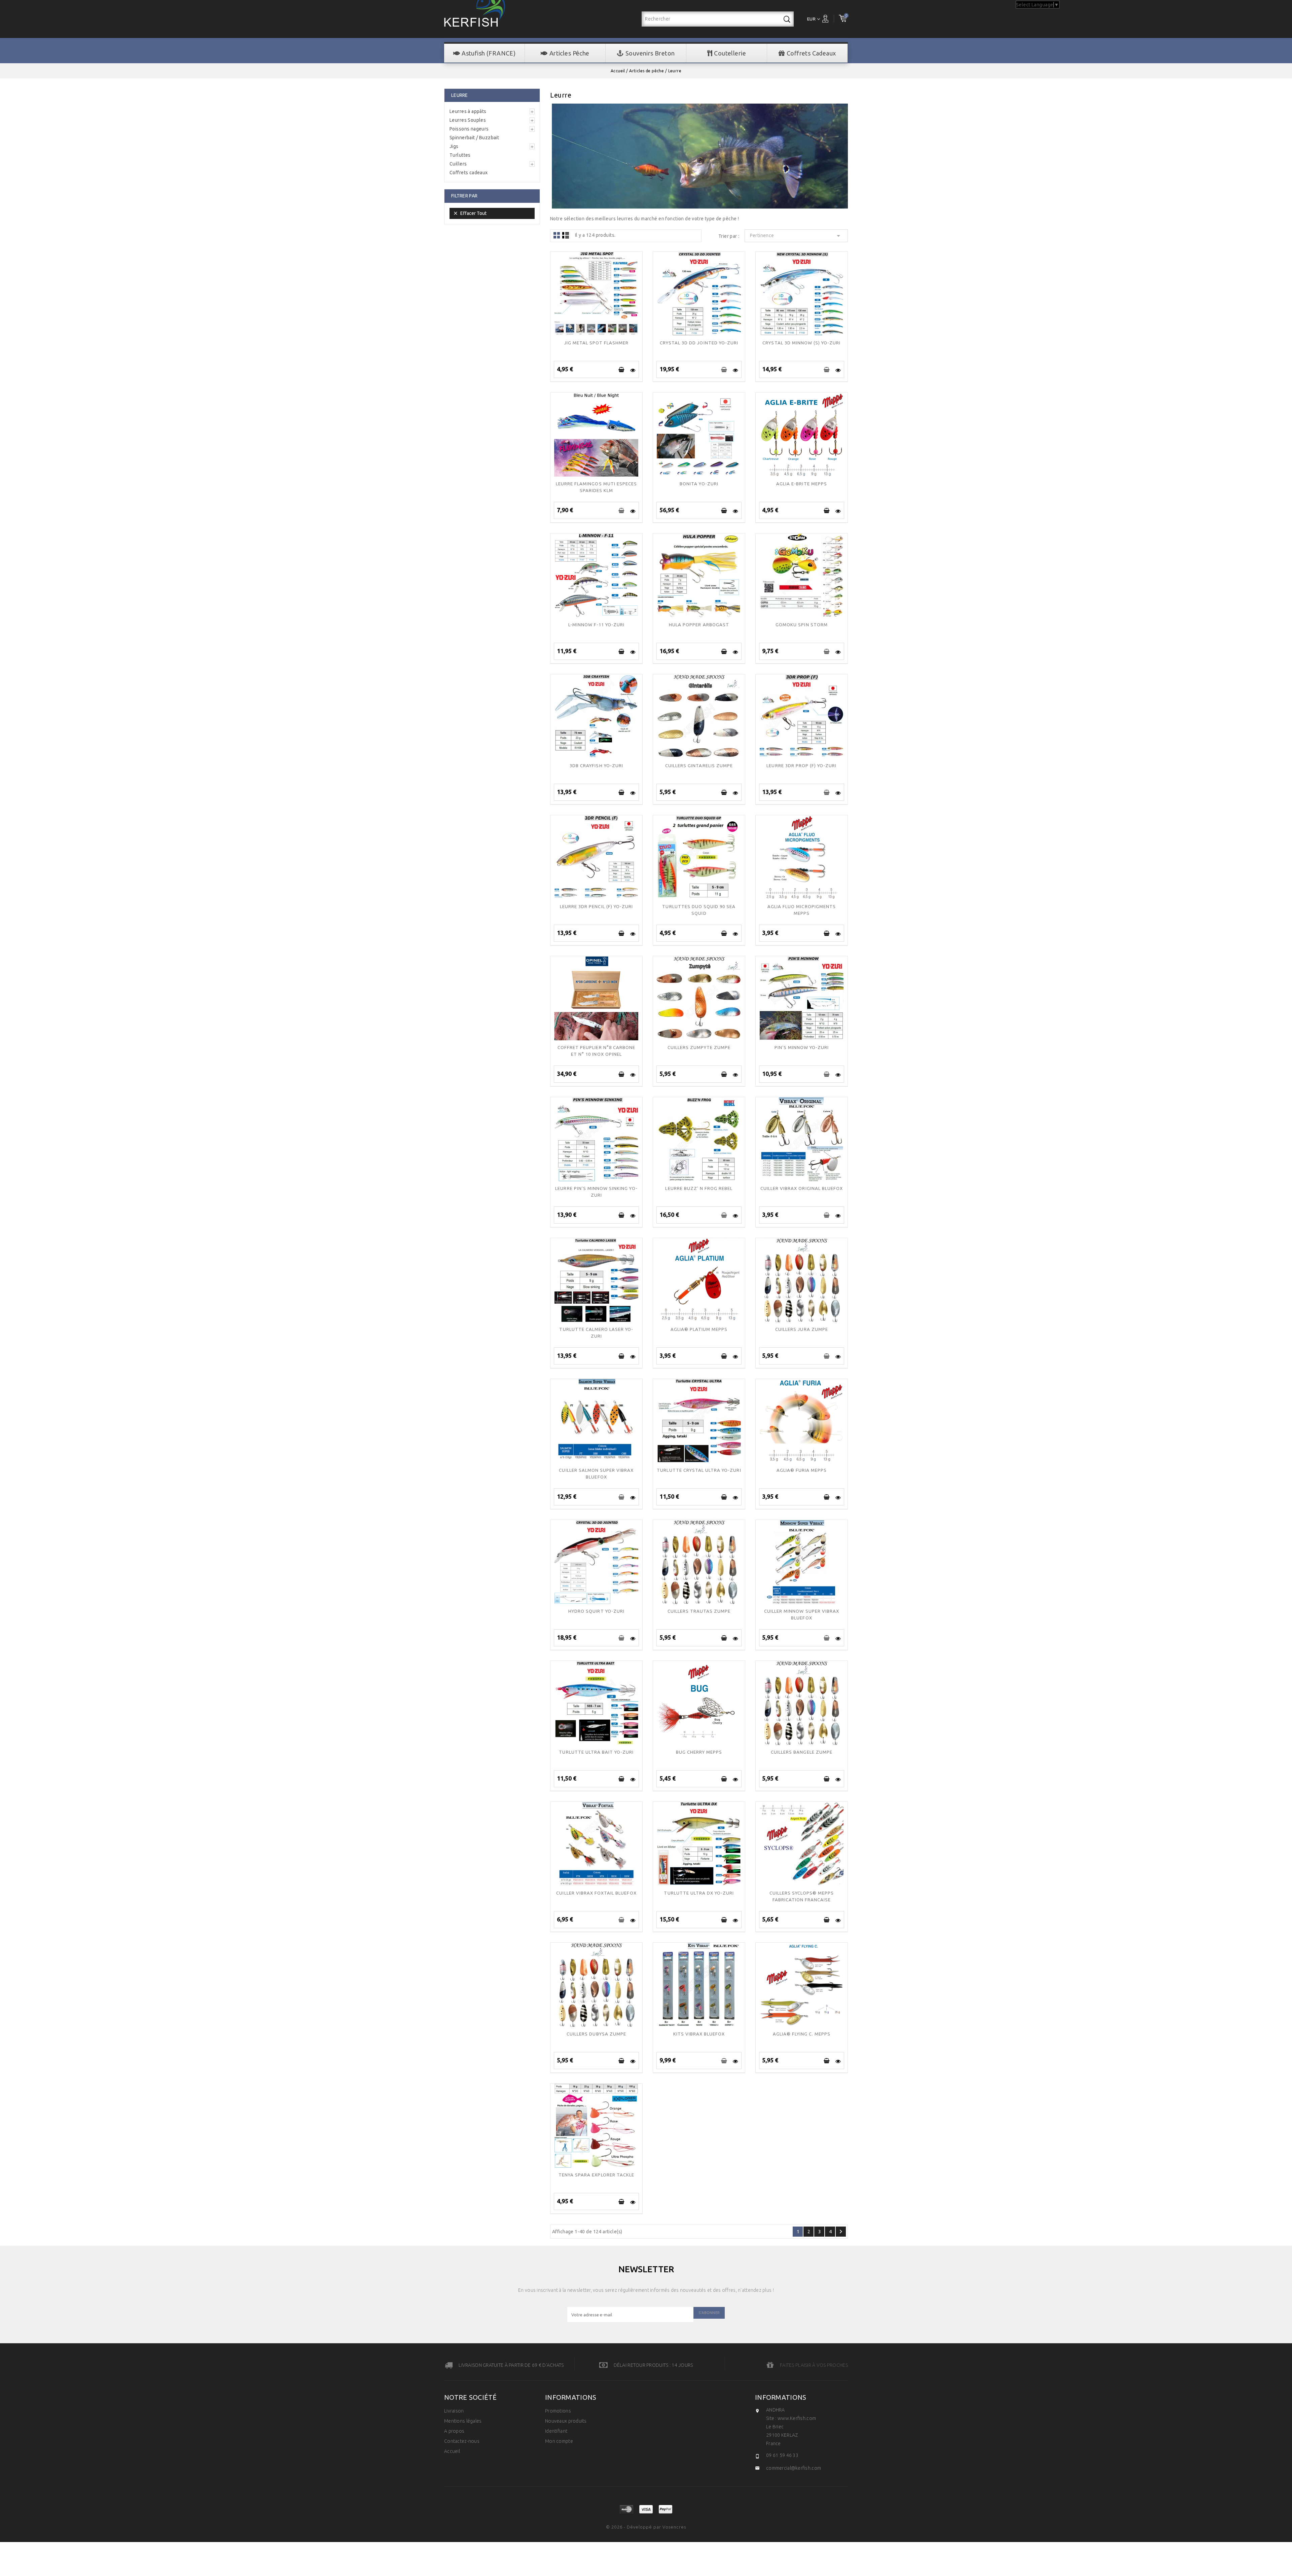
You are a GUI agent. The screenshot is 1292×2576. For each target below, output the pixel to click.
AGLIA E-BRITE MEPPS (802, 484)
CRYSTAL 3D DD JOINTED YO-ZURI (699, 343)
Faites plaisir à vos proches (814, 2365)
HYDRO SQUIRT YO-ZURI (596, 1611)
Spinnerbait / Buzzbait (474, 138)
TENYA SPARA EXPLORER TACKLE (596, 2175)
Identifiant (556, 2431)
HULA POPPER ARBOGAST (699, 625)
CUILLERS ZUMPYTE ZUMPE (699, 1047)
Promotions (558, 2411)
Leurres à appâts (468, 111)
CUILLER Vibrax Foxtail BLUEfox (596, 1893)
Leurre (460, 95)
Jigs (454, 146)
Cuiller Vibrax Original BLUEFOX (802, 1188)
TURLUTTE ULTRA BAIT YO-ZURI (596, 1752)
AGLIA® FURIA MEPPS (802, 1470)
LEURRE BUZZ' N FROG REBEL (699, 1188)
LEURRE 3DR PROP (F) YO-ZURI (801, 766)
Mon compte (559, 2441)
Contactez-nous (462, 2441)
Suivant (841, 2232)
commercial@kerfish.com (794, 2468)
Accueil (452, 2451)
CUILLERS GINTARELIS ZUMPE (699, 766)
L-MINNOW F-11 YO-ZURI (597, 625)
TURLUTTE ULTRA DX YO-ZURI (699, 1893)
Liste (566, 235)
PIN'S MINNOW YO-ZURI (802, 1047)
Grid (557, 235)
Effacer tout (470, 213)
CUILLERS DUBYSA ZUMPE (596, 2034)
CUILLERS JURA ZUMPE (802, 1329)
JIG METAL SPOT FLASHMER (597, 343)
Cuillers (458, 164)
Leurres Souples (468, 120)
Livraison (454, 2411)
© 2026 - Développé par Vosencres (646, 2527)
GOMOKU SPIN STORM (802, 625)
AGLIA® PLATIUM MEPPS (699, 1329)
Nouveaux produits (566, 2421)
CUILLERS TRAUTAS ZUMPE (699, 1611)
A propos (454, 2431)
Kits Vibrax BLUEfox (699, 2034)
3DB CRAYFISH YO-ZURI (596, 766)
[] (787, 19)
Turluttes (460, 155)
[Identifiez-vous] (827, 18)
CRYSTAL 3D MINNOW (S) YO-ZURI (801, 343)
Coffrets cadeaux (469, 173)
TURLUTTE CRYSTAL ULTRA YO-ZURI (699, 1470)
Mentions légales (463, 2421)
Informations (781, 2397)
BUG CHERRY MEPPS (699, 1752)
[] (622, 370)
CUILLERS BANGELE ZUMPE (802, 1752)
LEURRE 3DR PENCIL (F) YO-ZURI (596, 906)
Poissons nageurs (469, 129)
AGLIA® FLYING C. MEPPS (802, 2034)
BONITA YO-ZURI (699, 484)
